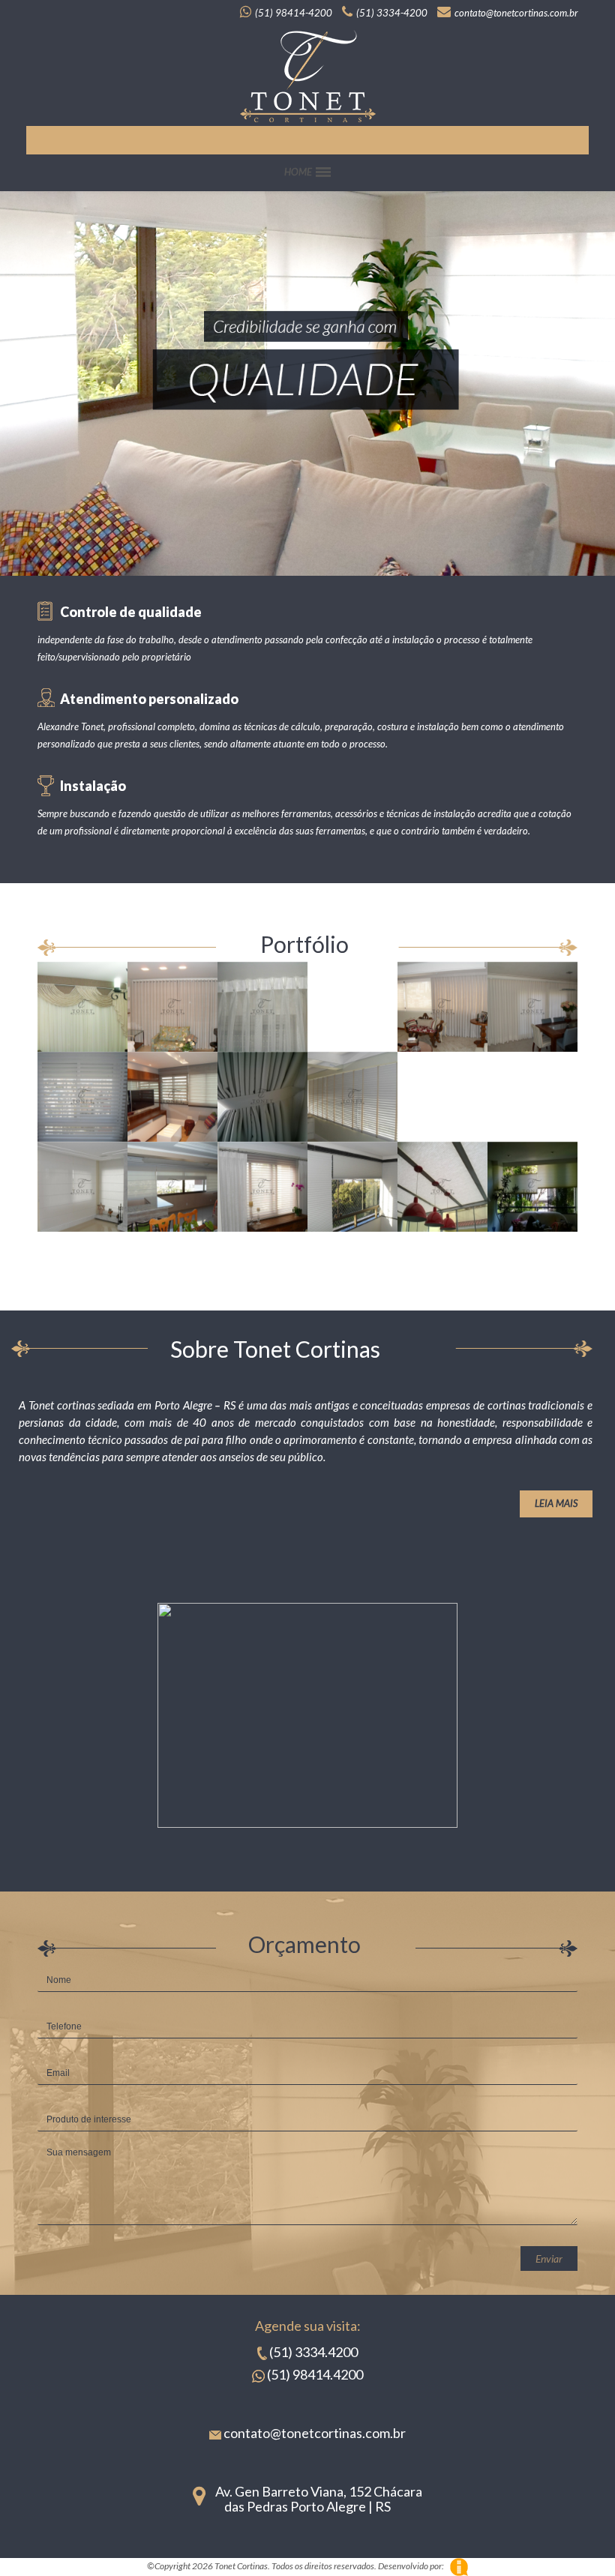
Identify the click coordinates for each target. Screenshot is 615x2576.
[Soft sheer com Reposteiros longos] (262, 1187)
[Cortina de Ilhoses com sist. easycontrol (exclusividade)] (172, 1007)
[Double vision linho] (172, 1097)
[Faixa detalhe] (262, 1097)
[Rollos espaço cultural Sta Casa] (532, 1097)
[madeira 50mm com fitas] (352, 1097)
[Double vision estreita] (82, 1097)
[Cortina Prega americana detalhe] (262, 1007)
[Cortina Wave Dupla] (532, 1007)
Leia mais (556, 1503)
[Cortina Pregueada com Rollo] (442, 1007)
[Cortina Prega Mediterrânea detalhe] (352, 1007)
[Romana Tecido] (82, 1187)
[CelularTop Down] (532, 1187)
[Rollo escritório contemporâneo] (442, 1097)
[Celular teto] (442, 1187)
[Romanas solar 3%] (172, 1187)
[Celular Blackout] (352, 1187)
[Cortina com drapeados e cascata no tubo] (82, 1007)
